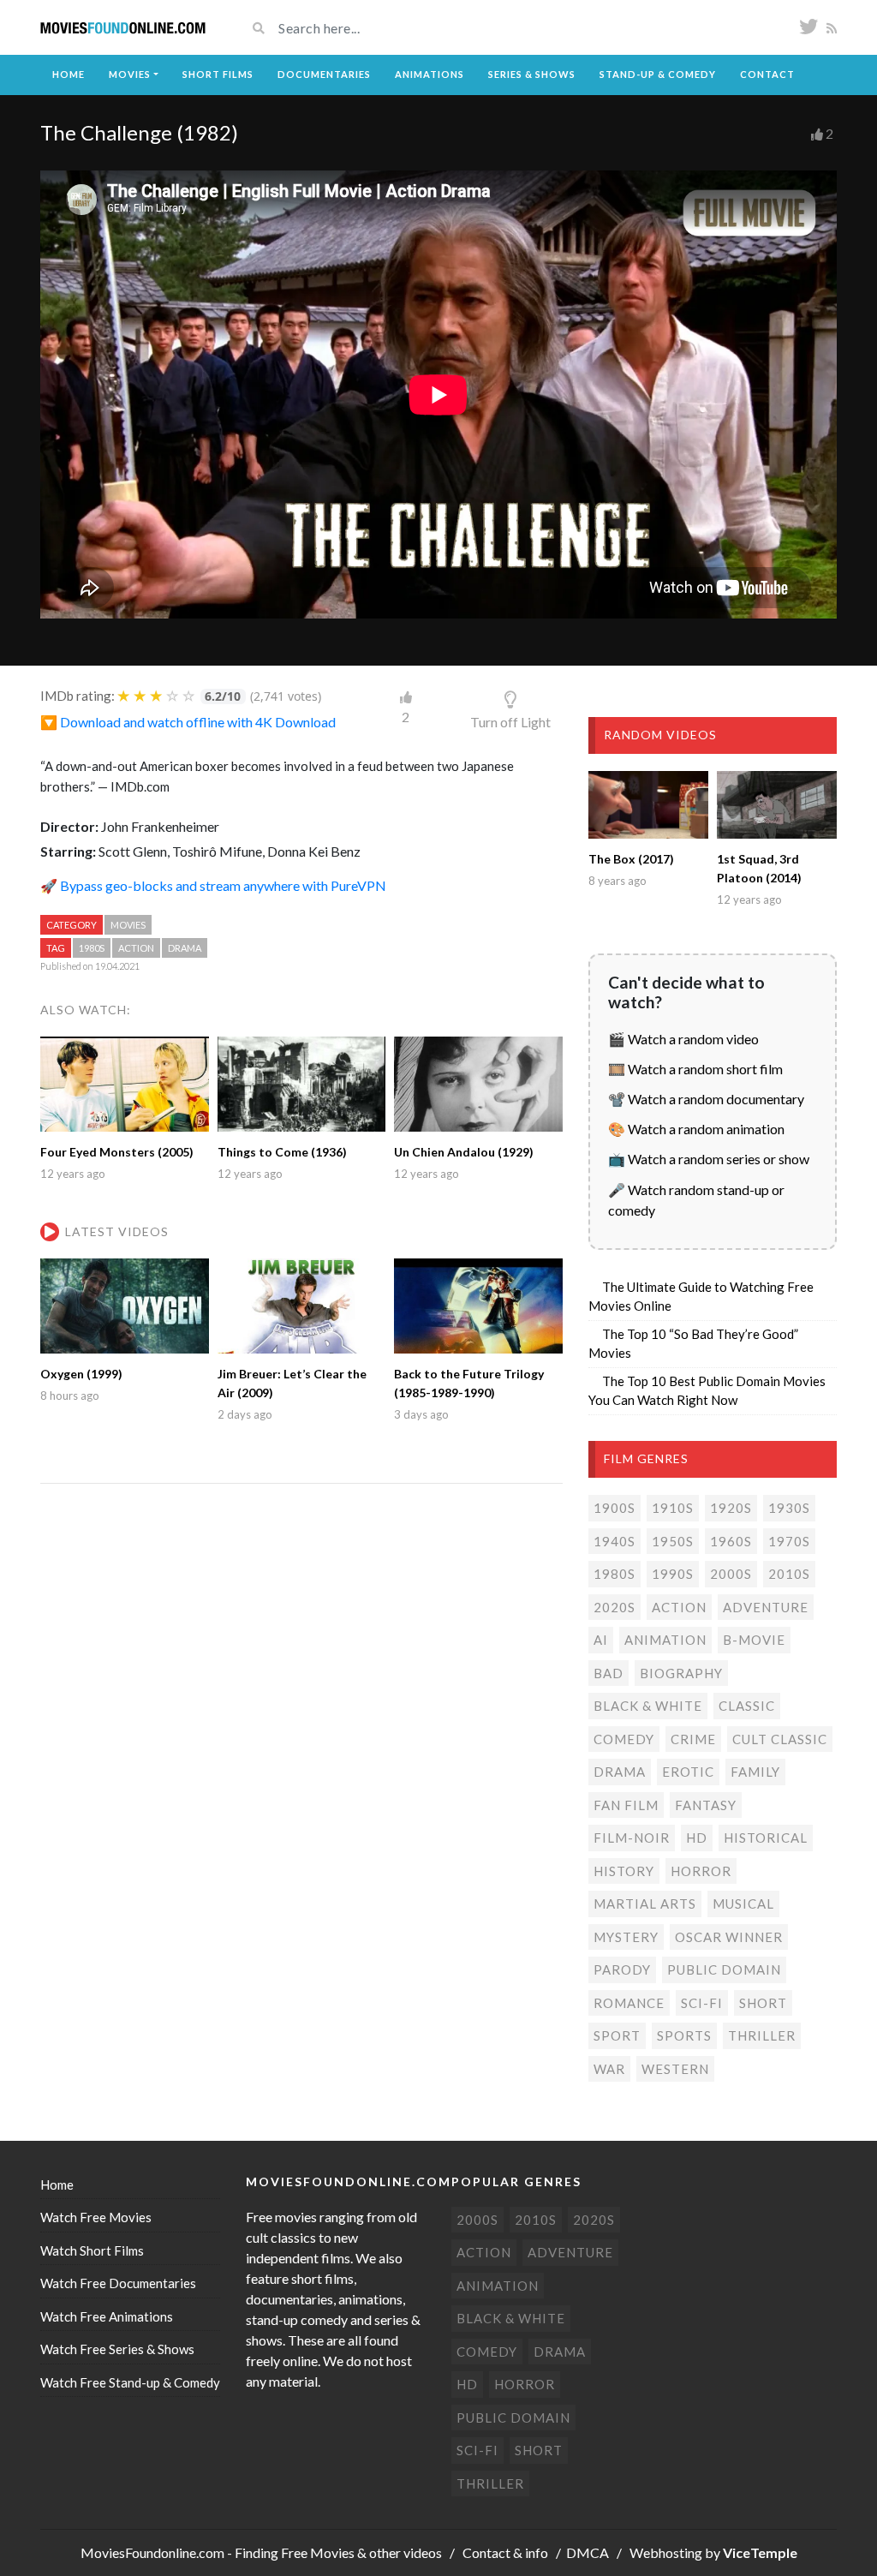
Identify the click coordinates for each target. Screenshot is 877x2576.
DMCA (588, 2552)
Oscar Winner (729, 1937)
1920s (731, 1508)
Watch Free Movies (96, 2217)
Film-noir (632, 1838)
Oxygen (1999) (81, 1374)
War (609, 2069)
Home (69, 74)
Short (763, 2003)
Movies (130, 74)
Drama (185, 948)
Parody (622, 1969)
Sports (684, 2035)
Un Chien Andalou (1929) (464, 1152)
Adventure (766, 1607)
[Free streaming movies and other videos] (123, 28)
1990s (673, 1574)
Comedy (624, 1739)
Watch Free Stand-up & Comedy (130, 2382)
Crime (693, 1739)
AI (601, 1640)
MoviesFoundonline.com (152, 2552)
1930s (789, 1508)
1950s (673, 1541)
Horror (701, 1871)
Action (136, 948)
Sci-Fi (702, 2003)
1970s (789, 1541)
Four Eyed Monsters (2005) (117, 1152)
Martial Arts (645, 1904)
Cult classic (780, 1739)
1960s (731, 1541)
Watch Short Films (92, 2250)
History (624, 1871)
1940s (614, 1541)
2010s (789, 1574)
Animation (665, 1640)
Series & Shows (532, 74)
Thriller (762, 2035)
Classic (747, 1706)
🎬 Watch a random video (683, 1039)
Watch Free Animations (107, 2316)
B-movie (754, 1640)
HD (697, 1838)
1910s (673, 1508)
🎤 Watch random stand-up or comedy (696, 1200)
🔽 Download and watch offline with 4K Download (188, 722)
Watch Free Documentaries (118, 2283)
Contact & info (505, 2552)
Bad (609, 1673)
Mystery (626, 1937)
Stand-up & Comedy (658, 74)
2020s (614, 1607)
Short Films (218, 74)
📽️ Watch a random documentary (706, 1099)
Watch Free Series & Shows (117, 2349)
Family (755, 1772)
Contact (767, 74)
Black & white (648, 1706)
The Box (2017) (631, 859)
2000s (731, 1574)
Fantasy (706, 1805)
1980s (92, 948)
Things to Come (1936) (282, 1152)
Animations (430, 74)
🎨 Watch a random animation (696, 1129)
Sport (617, 2035)
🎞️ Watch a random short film (695, 1069)
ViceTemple (760, 2552)
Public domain (724, 1969)
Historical (766, 1838)
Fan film (626, 1805)
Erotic (688, 1772)
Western (675, 2069)
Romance (629, 2003)
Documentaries (324, 74)
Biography (681, 1673)
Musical (743, 1904)
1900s (614, 1508)
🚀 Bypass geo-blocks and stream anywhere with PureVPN (213, 885)
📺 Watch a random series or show (709, 1159)
